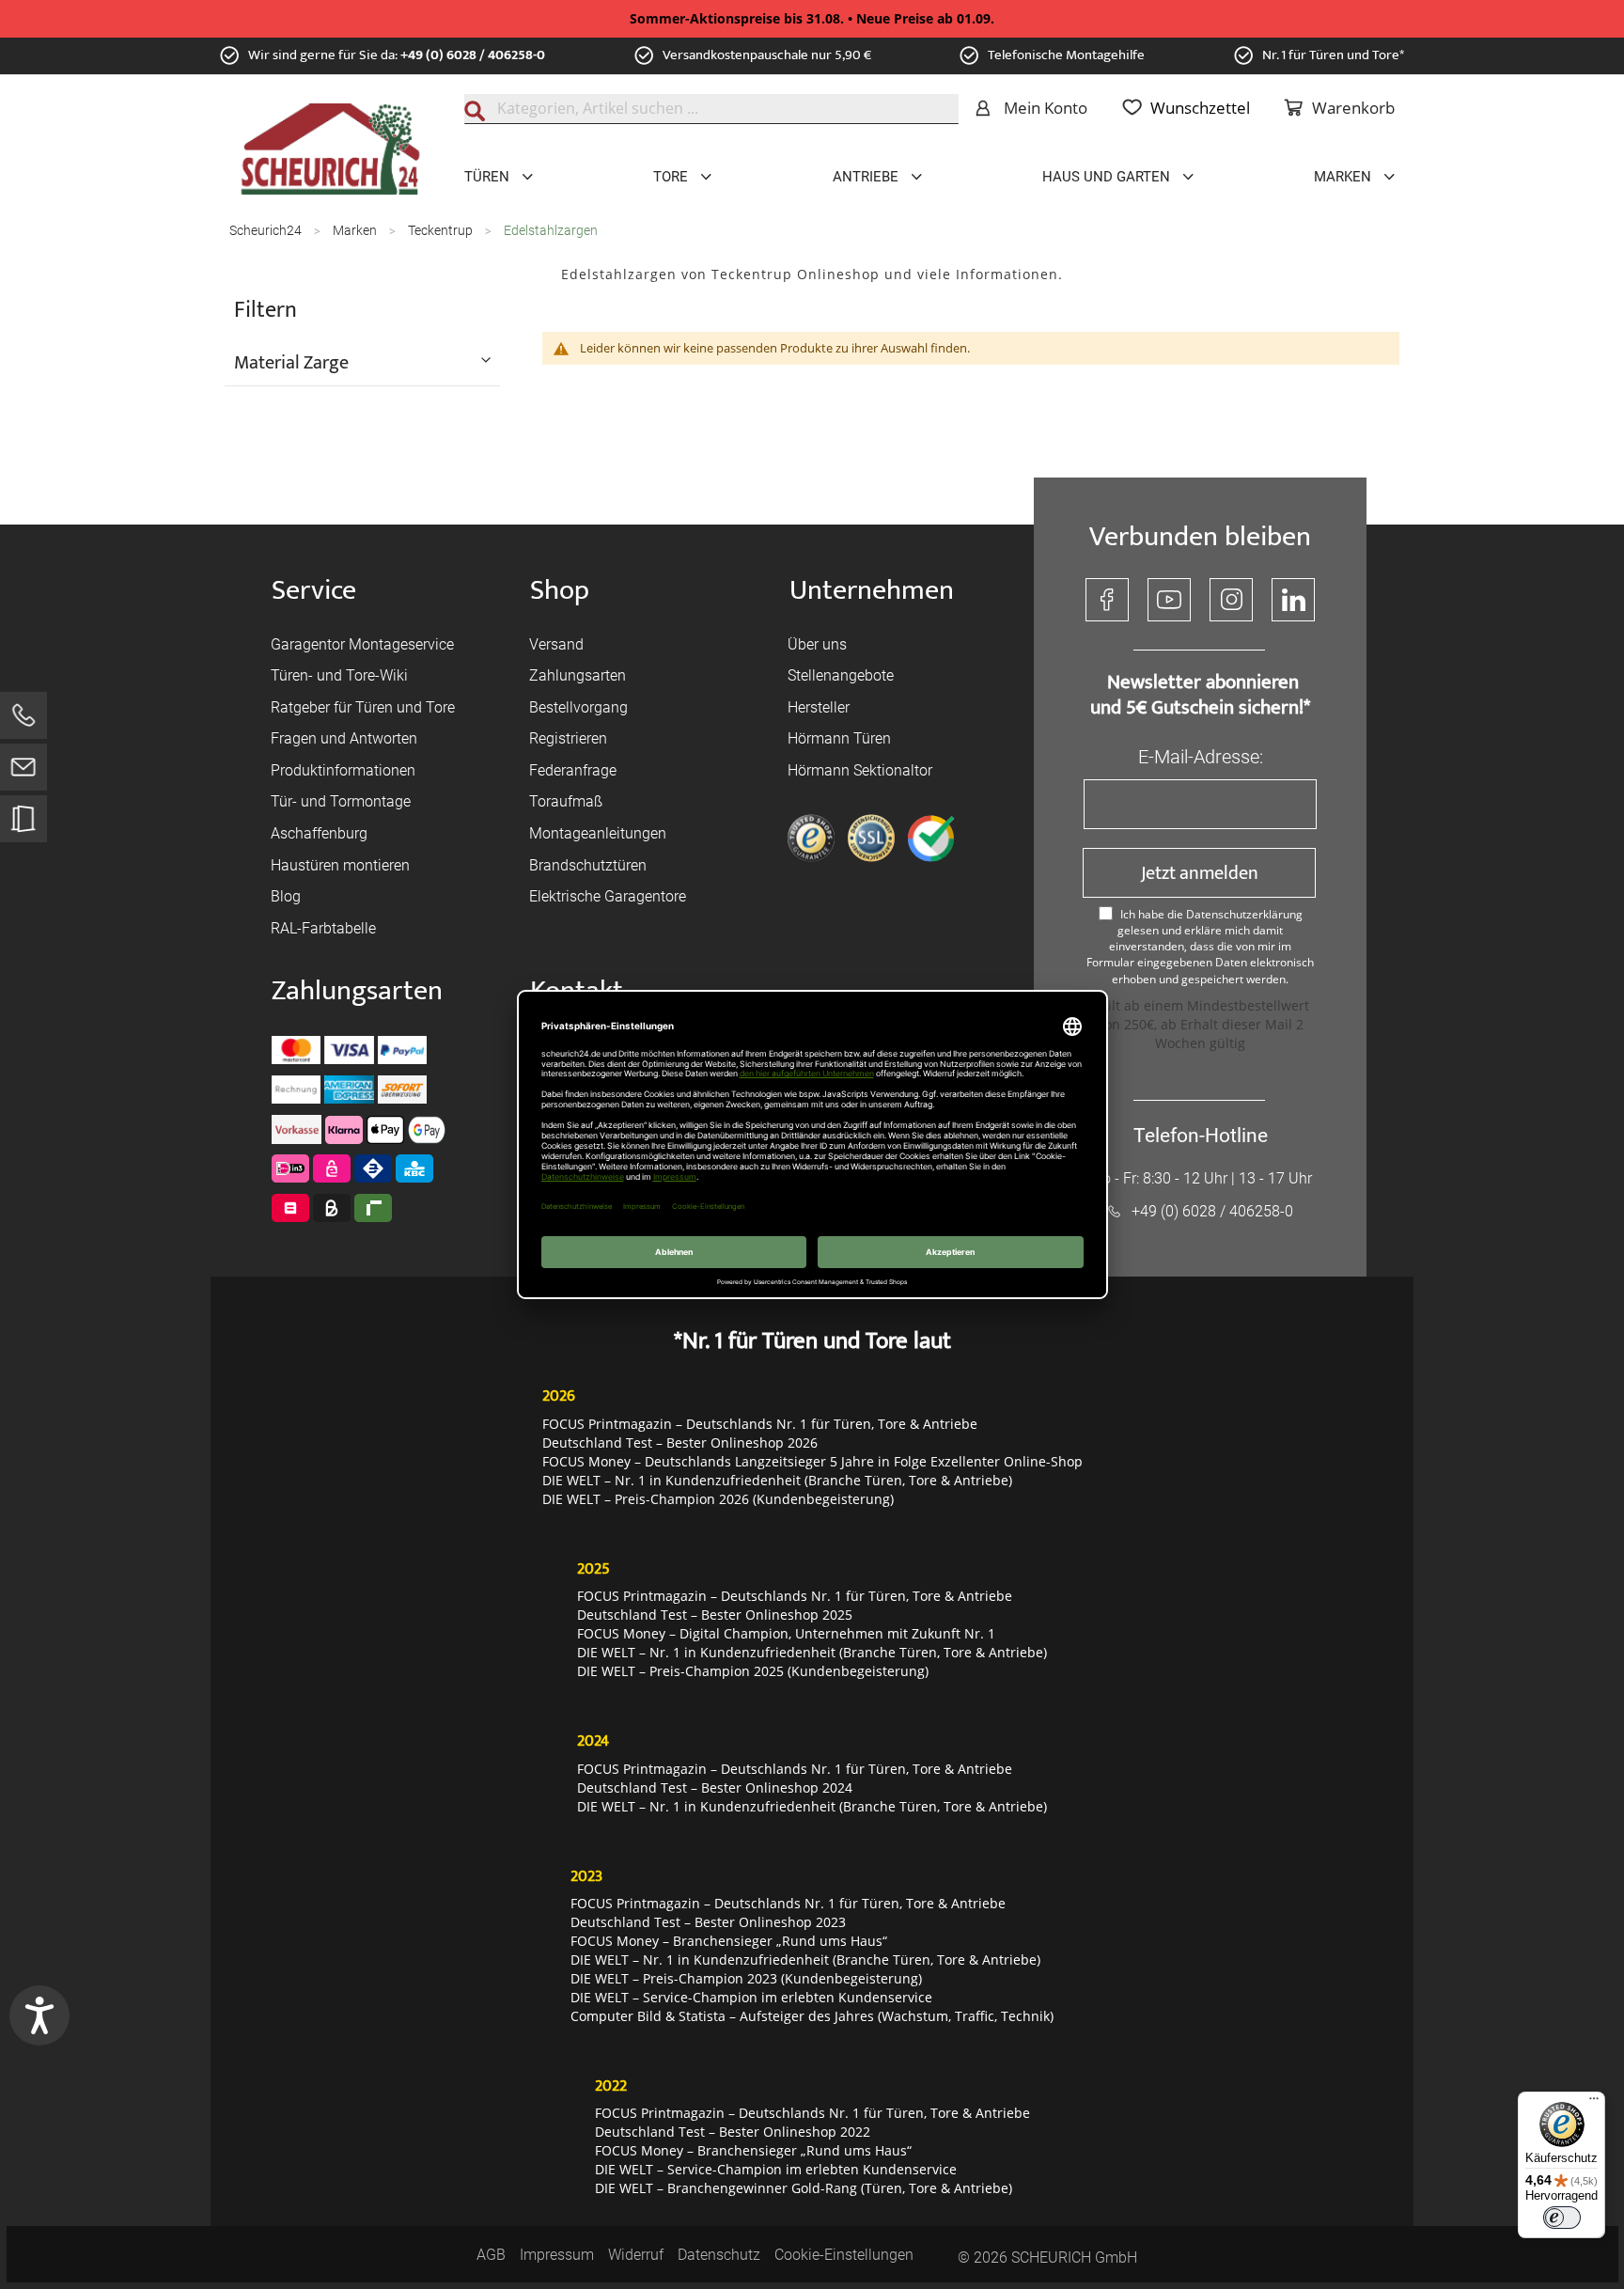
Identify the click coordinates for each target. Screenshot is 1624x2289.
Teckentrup (442, 230)
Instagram (1231, 600)
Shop (560, 591)
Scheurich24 (267, 230)
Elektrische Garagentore (608, 896)
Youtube (1169, 600)
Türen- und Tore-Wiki (339, 675)
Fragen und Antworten (344, 738)
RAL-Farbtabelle (323, 928)
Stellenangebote (841, 675)
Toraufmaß (566, 801)
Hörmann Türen (839, 738)
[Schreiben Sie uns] (23, 771)
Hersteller (819, 707)
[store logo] (330, 149)
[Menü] (1594, 2103)
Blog (286, 896)
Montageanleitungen (598, 833)
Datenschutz (719, 2255)
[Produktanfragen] (23, 828)
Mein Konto (1046, 108)
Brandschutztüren (588, 865)
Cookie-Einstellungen (844, 2255)
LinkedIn (1293, 600)
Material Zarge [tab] (291, 362)
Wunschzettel (1200, 108)
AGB (491, 2255)
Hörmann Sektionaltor (860, 770)
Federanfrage (573, 770)
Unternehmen (872, 591)
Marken (356, 230)
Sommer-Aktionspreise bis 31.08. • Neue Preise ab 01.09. (812, 18)
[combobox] (711, 109)
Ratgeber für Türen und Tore (363, 707)
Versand (556, 644)
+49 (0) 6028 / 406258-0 (473, 55)
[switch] (1562, 2218)
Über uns (817, 644)
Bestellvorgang (578, 707)
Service (314, 591)
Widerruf (636, 2255)
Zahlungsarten (578, 675)
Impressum (557, 2255)
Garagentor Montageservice (362, 644)
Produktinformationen (343, 770)
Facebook (1107, 600)
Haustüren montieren (340, 865)
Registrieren (568, 738)
